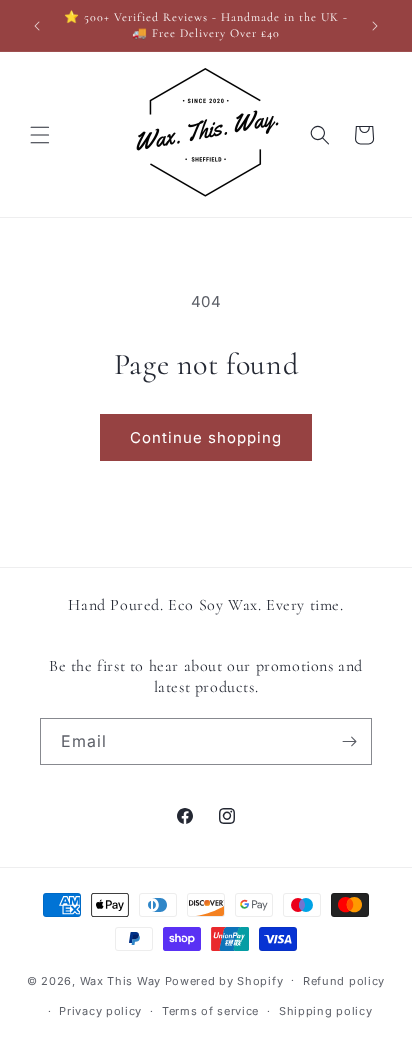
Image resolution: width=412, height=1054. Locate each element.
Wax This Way (122, 980)
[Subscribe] (349, 741)
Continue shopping (206, 437)
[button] (40, 135)
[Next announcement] (375, 26)
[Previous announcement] (37, 26)
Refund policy (344, 981)
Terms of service (210, 1011)
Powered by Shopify (224, 980)
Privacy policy (100, 1011)
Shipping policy (326, 1011)
